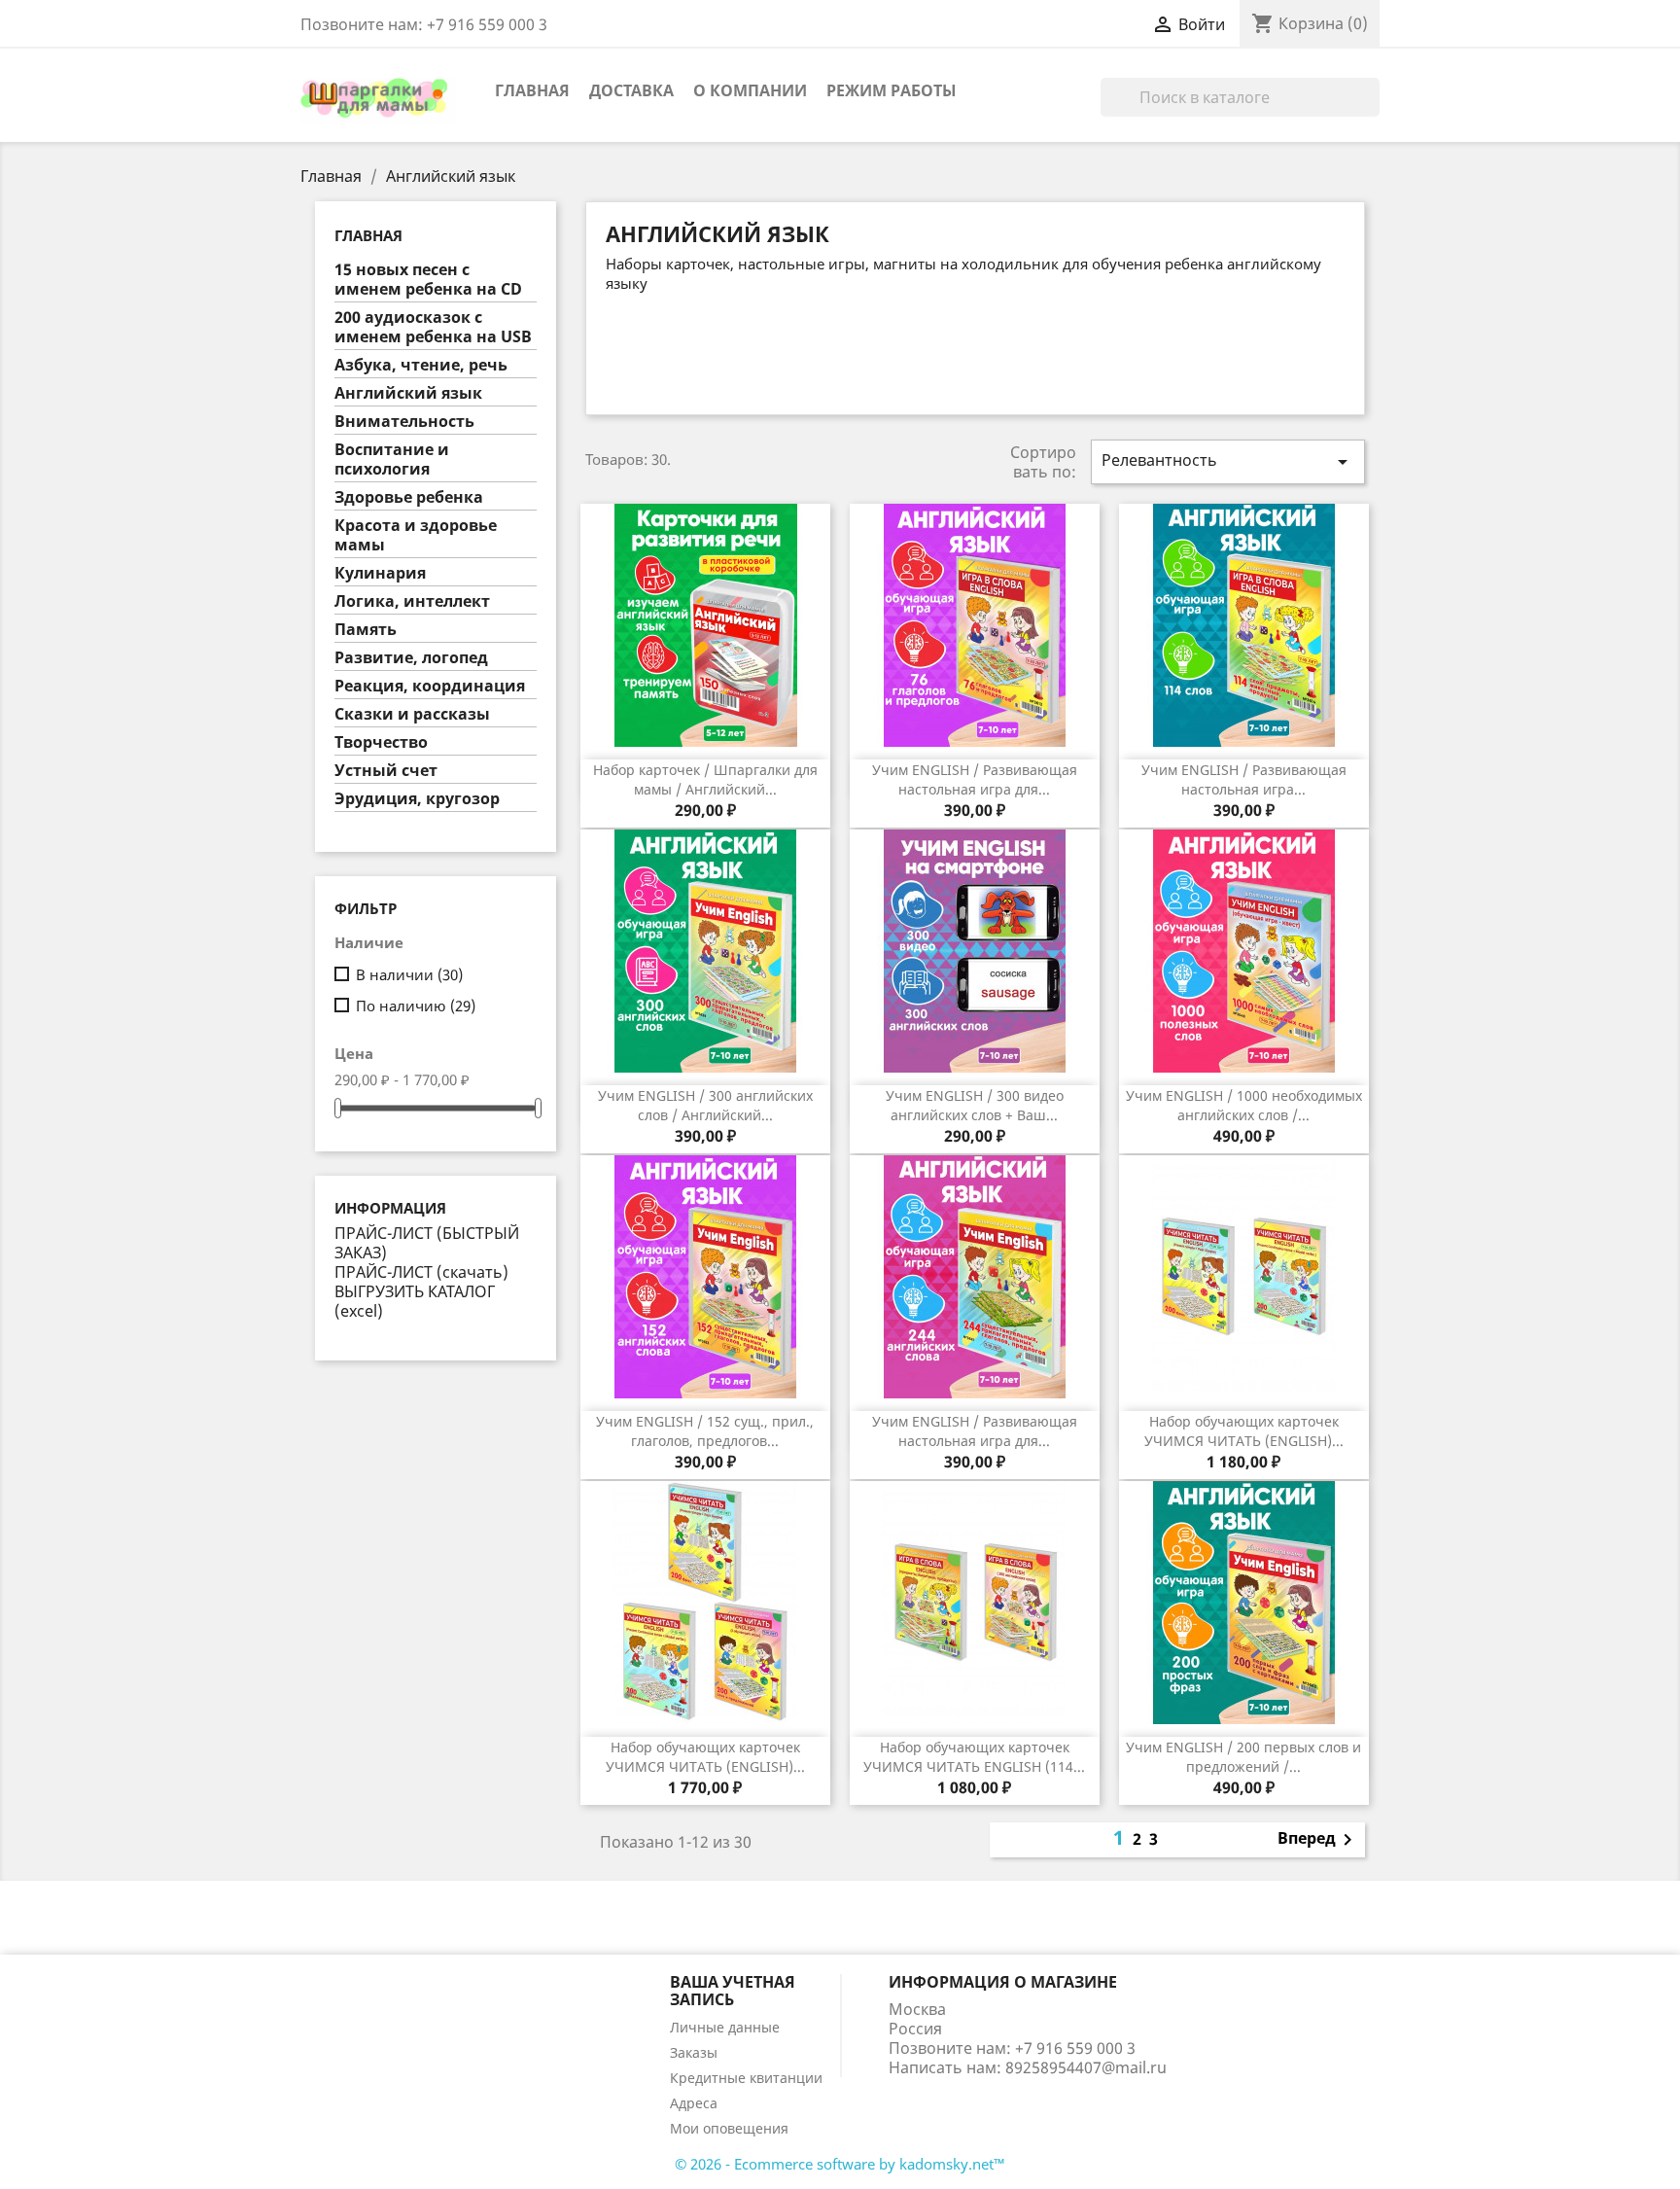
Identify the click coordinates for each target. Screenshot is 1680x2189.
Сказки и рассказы (412, 714)
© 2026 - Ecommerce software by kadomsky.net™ (840, 2164)
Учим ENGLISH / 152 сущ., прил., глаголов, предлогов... (705, 1431)
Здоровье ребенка (409, 497)
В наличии (409, 974)
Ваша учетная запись (733, 1991)
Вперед (1318, 1840)
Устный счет (386, 771)
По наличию (416, 1006)
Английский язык (408, 393)
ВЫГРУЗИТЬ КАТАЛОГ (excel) (415, 1301)
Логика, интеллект (412, 601)
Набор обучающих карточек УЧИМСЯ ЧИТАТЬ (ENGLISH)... (1244, 1431)
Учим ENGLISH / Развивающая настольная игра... (1244, 779)
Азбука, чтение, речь (421, 365)
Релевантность (1228, 461)
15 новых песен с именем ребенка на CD (428, 280)
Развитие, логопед (411, 658)
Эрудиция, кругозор (417, 799)
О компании (750, 90)
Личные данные (725, 2027)
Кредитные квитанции (746, 2078)
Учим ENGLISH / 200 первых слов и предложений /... (1243, 1757)
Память (366, 630)
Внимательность (404, 422)
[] (1372, 111)
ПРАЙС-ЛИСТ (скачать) (421, 1272)
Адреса (694, 2103)
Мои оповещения (729, 2128)
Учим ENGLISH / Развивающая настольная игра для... (975, 779)
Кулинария (380, 573)
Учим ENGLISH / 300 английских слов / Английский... (705, 1105)
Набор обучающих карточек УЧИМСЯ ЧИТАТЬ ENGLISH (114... (974, 1757)
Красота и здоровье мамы (416, 535)
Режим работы (892, 90)
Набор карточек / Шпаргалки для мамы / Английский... (705, 779)
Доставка (631, 90)
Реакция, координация (430, 686)
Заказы (694, 2052)
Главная (532, 90)
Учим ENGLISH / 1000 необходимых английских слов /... (1244, 1105)
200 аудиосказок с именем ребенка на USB (433, 327)
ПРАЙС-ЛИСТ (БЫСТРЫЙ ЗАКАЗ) (427, 1243)
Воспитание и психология (392, 459)
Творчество (381, 742)
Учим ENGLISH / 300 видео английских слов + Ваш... (975, 1105)
